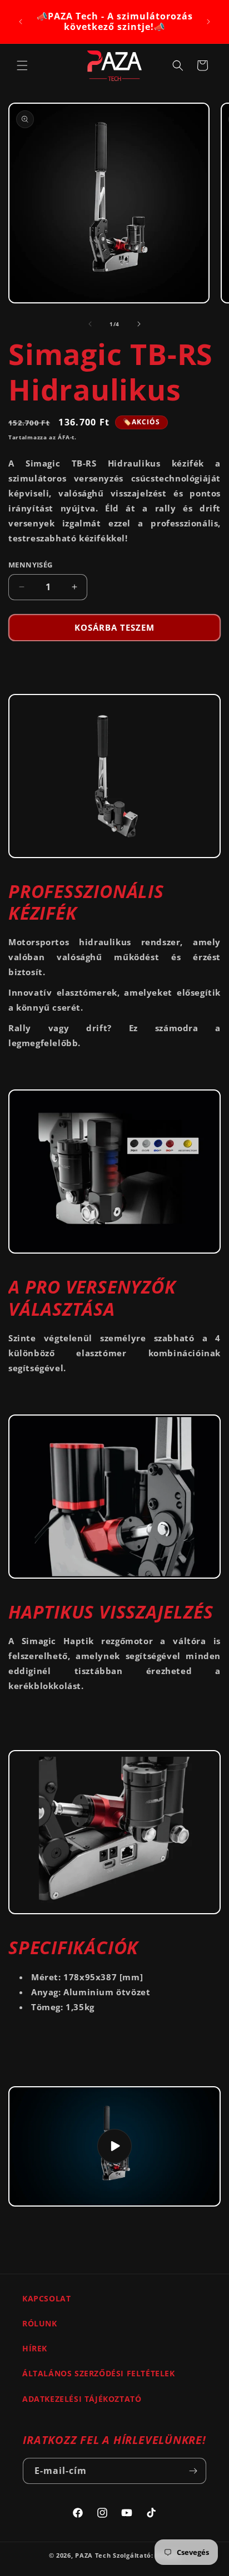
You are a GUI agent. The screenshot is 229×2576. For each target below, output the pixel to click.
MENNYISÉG (31, 565)
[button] (22, 65)
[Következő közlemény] (208, 22)
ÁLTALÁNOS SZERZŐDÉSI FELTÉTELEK (99, 2373)
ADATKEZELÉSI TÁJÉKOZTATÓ (82, 2399)
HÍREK (35, 2348)
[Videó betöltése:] (114, 2146)
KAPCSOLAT (46, 2298)
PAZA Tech (93, 2555)
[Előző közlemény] (21, 22)
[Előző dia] (90, 324)
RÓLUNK (40, 2323)
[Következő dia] (139, 324)
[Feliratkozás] (193, 2471)
